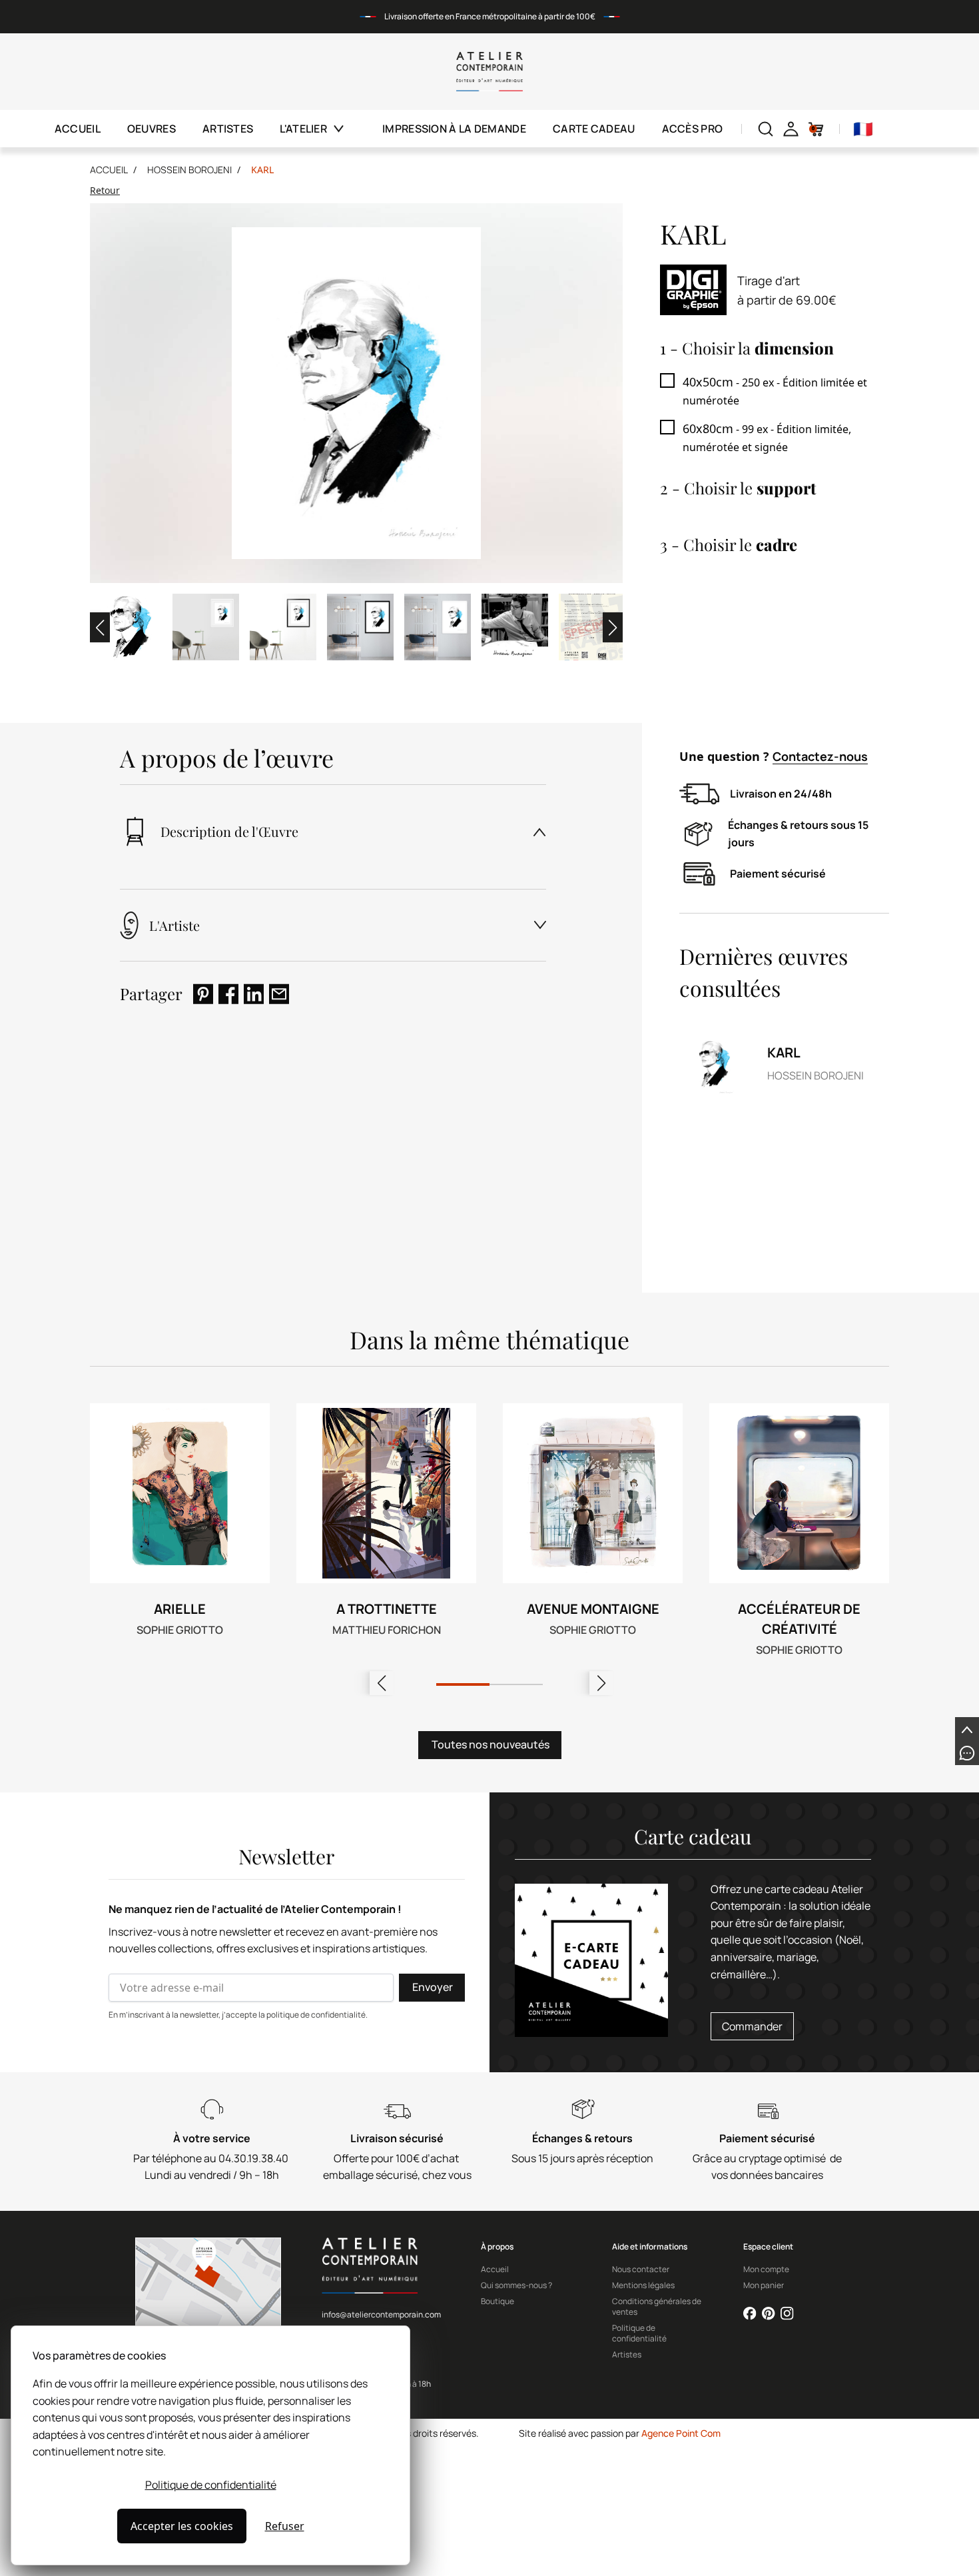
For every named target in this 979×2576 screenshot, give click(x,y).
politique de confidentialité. (317, 2015)
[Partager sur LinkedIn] (254, 994)
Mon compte (766, 2269)
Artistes (228, 129)
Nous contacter (641, 2269)
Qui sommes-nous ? (516, 2285)
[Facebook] (750, 2313)
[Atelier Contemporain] (490, 72)
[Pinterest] (769, 2313)
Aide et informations (650, 2247)
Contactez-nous (820, 756)
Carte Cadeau (594, 129)
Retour (105, 190)
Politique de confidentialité (211, 2485)
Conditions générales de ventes (657, 2307)
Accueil (78, 129)
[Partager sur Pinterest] (203, 994)
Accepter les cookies (182, 2526)
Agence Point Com (681, 2433)
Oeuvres (152, 129)
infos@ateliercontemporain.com (381, 2314)
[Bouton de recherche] (766, 129)
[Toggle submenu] (347, 129)
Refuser (285, 2526)
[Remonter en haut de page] (967, 1729)
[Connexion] (791, 129)
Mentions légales (643, 2285)
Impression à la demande (454, 129)
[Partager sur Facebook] (228, 994)
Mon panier (764, 2285)
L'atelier (303, 129)
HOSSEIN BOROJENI (189, 170)
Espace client (768, 2247)
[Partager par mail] (279, 994)
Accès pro (693, 129)
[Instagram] (787, 2313)
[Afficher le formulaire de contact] (967, 1753)
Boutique (497, 2301)
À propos (497, 2247)
